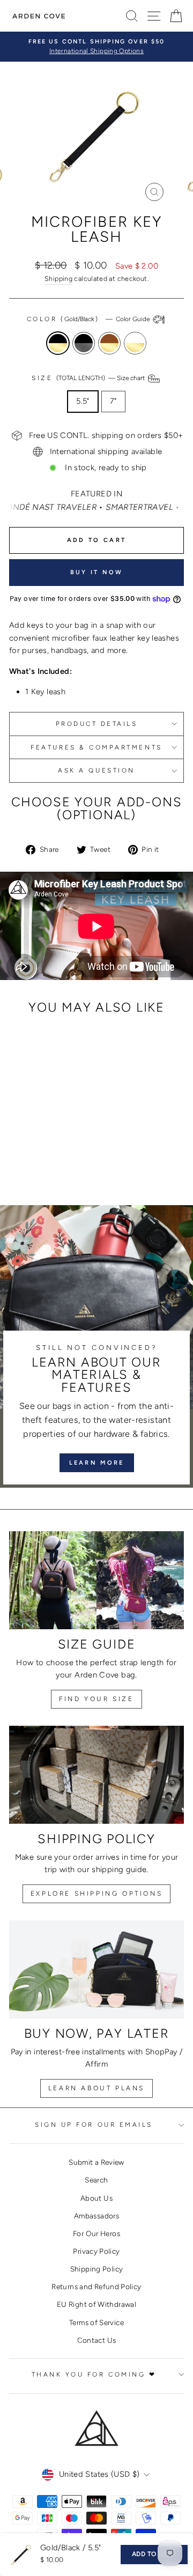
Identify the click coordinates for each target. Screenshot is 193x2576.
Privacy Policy (96, 2251)
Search (96, 2180)
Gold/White (135, 343)
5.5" (83, 401)
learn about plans (96, 2088)
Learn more (97, 1463)
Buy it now (97, 572)
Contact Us (97, 2340)
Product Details (97, 724)
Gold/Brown (109, 343)
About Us (96, 2198)
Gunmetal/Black (84, 343)
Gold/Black (58, 343)
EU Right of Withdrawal (96, 2304)
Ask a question (96, 770)
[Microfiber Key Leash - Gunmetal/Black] (36, 1153)
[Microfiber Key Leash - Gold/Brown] (49, 1153)
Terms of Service (96, 2322)
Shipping (58, 279)
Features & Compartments (96, 747)
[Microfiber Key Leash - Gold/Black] (24, 1153)
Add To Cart (154, 2554)
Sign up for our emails (94, 2125)
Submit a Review (96, 2162)
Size (89, 378)
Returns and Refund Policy (96, 2287)
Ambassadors (96, 2216)
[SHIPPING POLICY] (96, 1775)
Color (89, 319)
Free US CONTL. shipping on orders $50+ (106, 435)
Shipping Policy (97, 2269)
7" (113, 401)
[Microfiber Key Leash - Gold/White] (61, 1153)
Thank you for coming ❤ (94, 2374)
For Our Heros (96, 2233)
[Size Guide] (96, 1580)
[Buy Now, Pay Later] (96, 1969)
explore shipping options (96, 1894)
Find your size (96, 1699)
